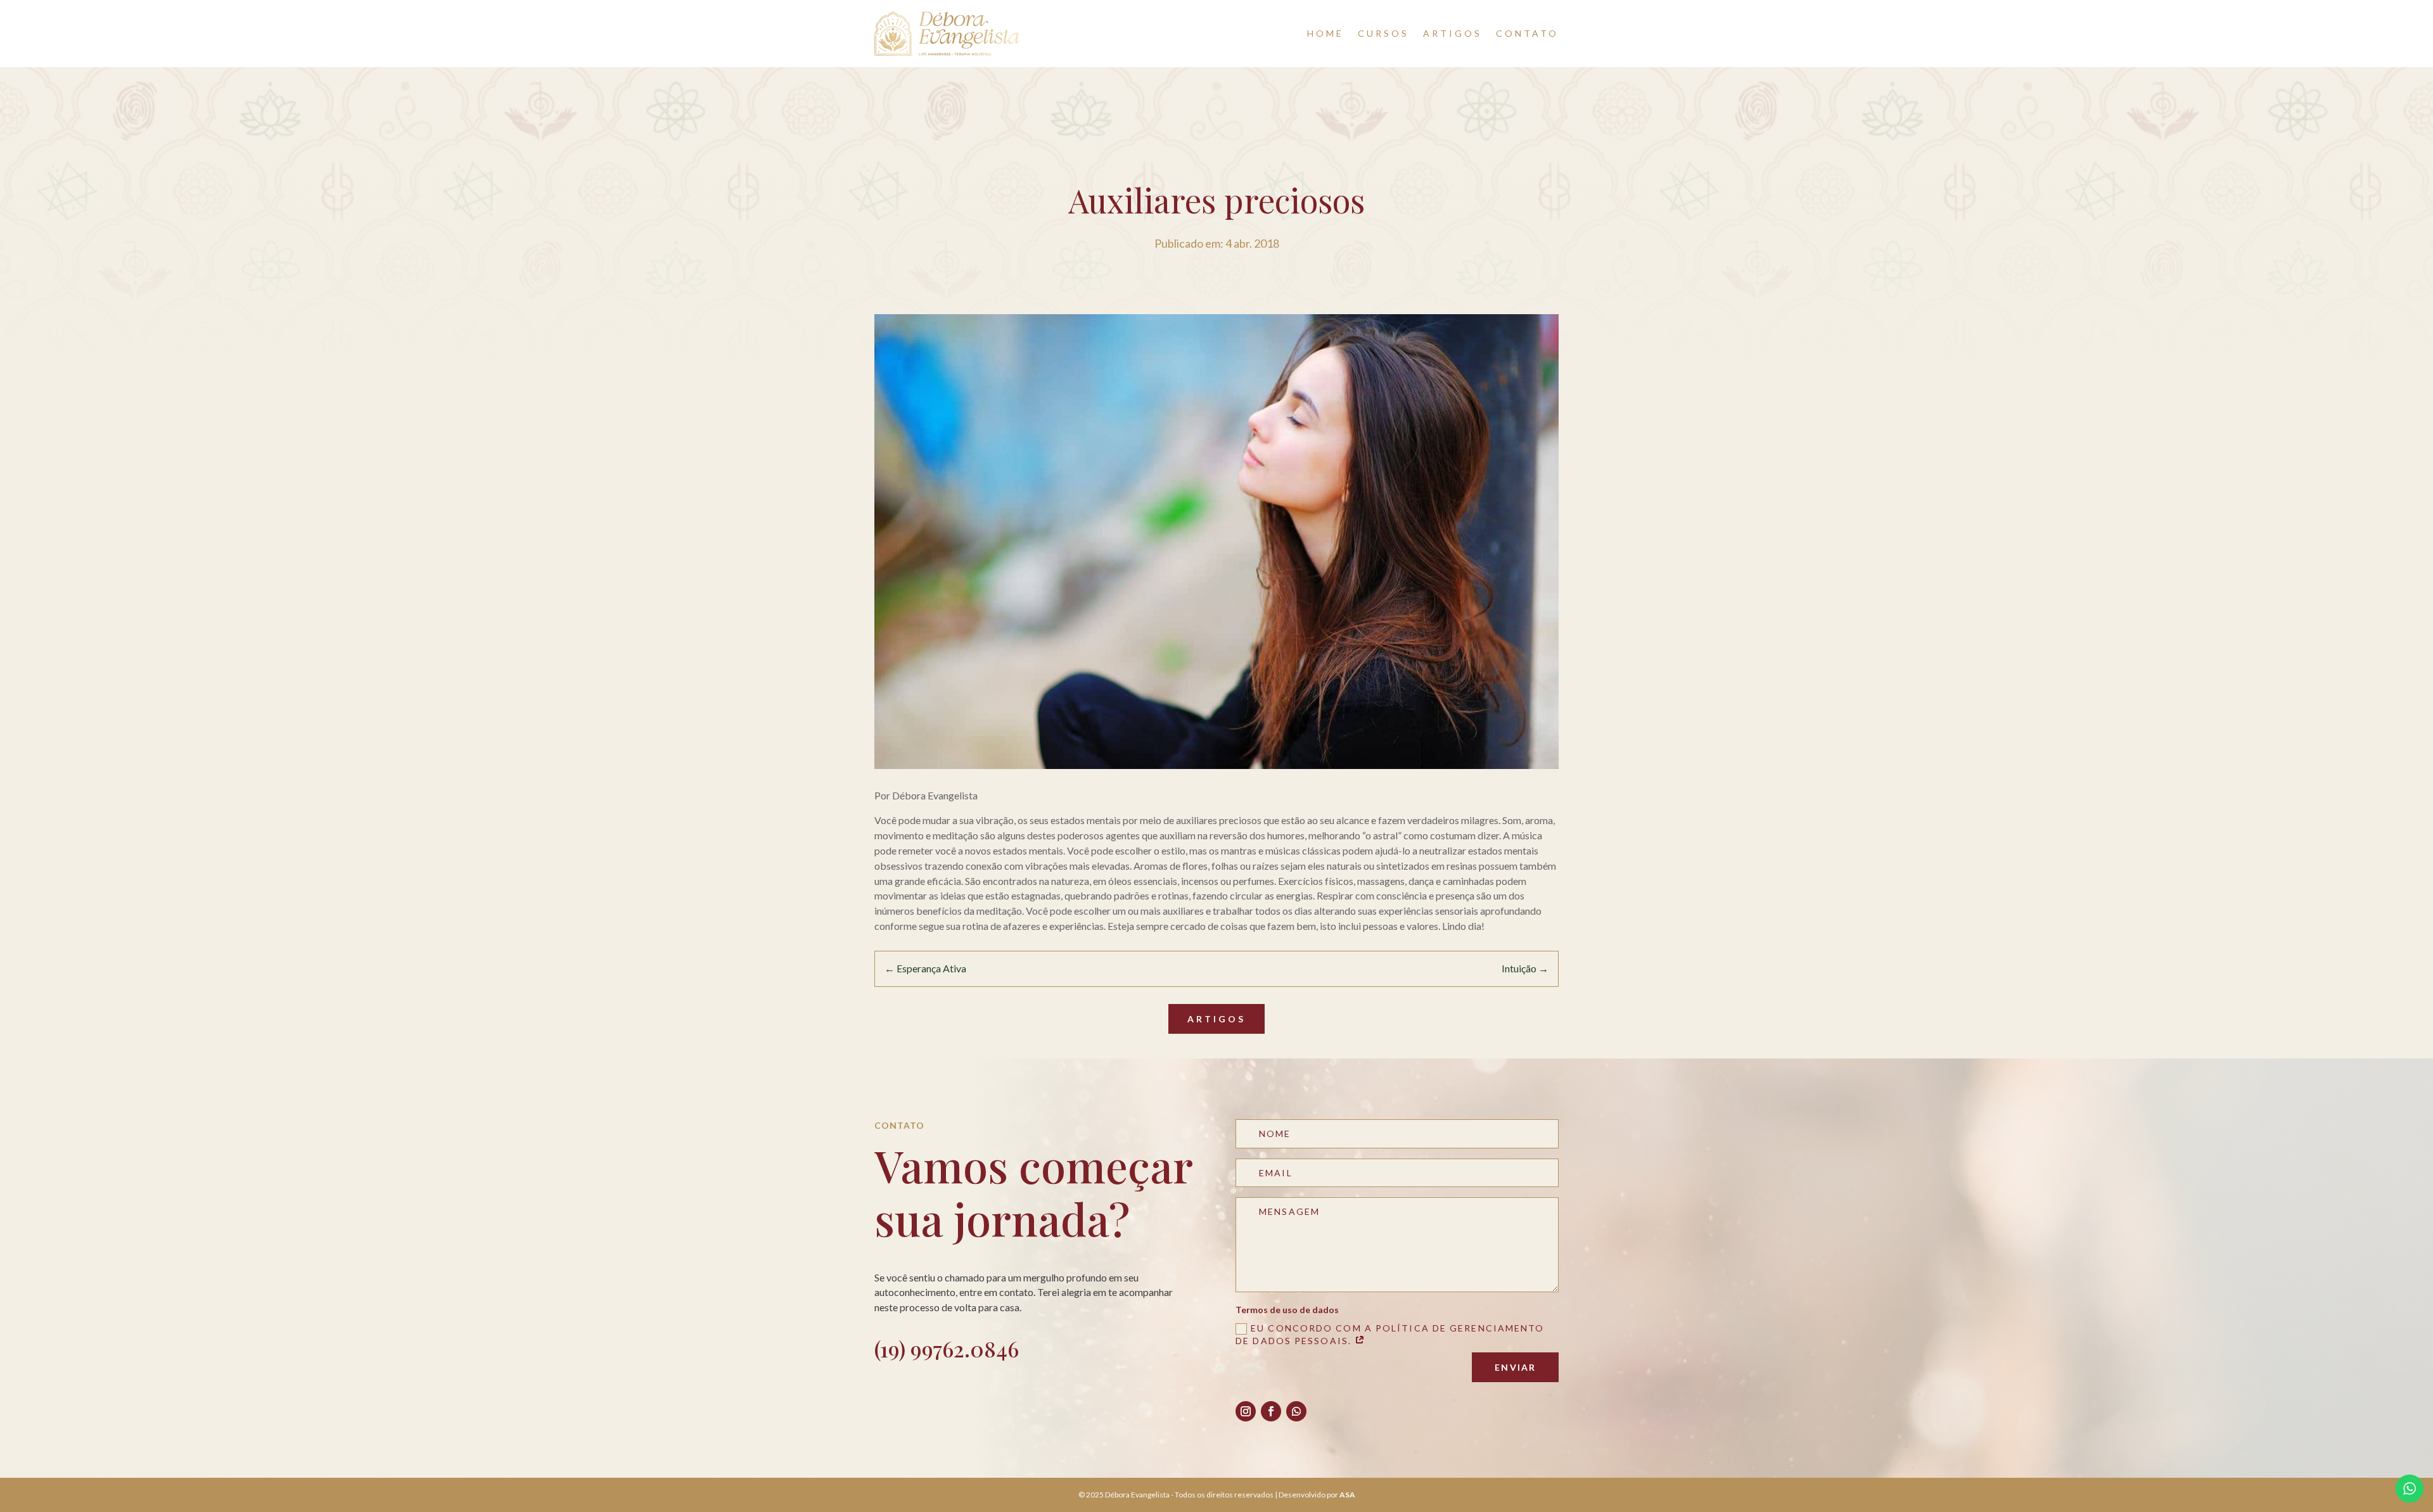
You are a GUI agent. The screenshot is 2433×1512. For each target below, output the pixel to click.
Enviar (1515, 1367)
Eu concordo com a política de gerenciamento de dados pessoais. (1390, 1334)
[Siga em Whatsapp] (1296, 1411)
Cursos (1383, 33)
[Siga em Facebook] (1271, 1411)
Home (1325, 33)
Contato (1527, 33)
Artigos (1453, 33)
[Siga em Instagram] (1246, 1411)
